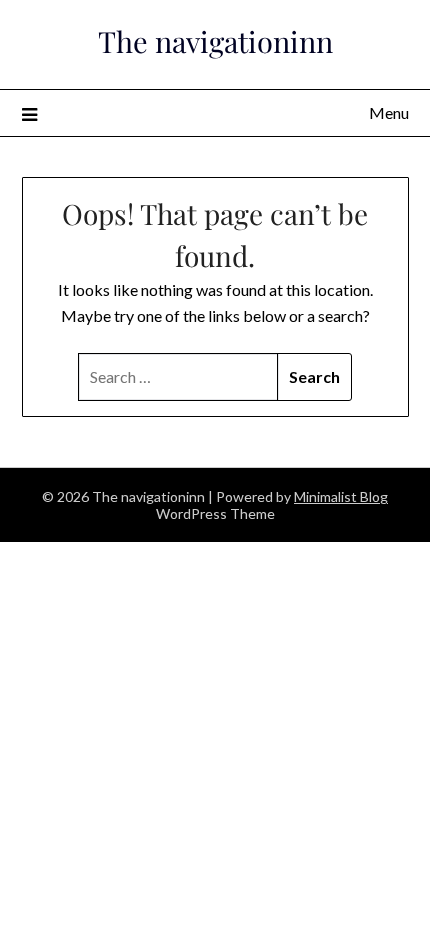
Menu (389, 112)
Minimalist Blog (341, 496)
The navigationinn (215, 41)
